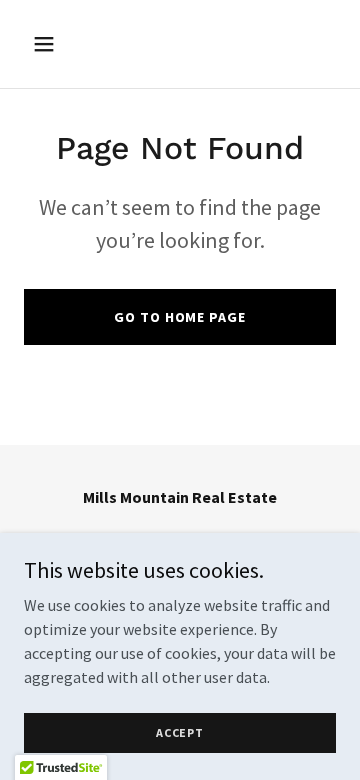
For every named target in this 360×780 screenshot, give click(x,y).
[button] (59, 44)
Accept (180, 732)
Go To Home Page (179, 317)
